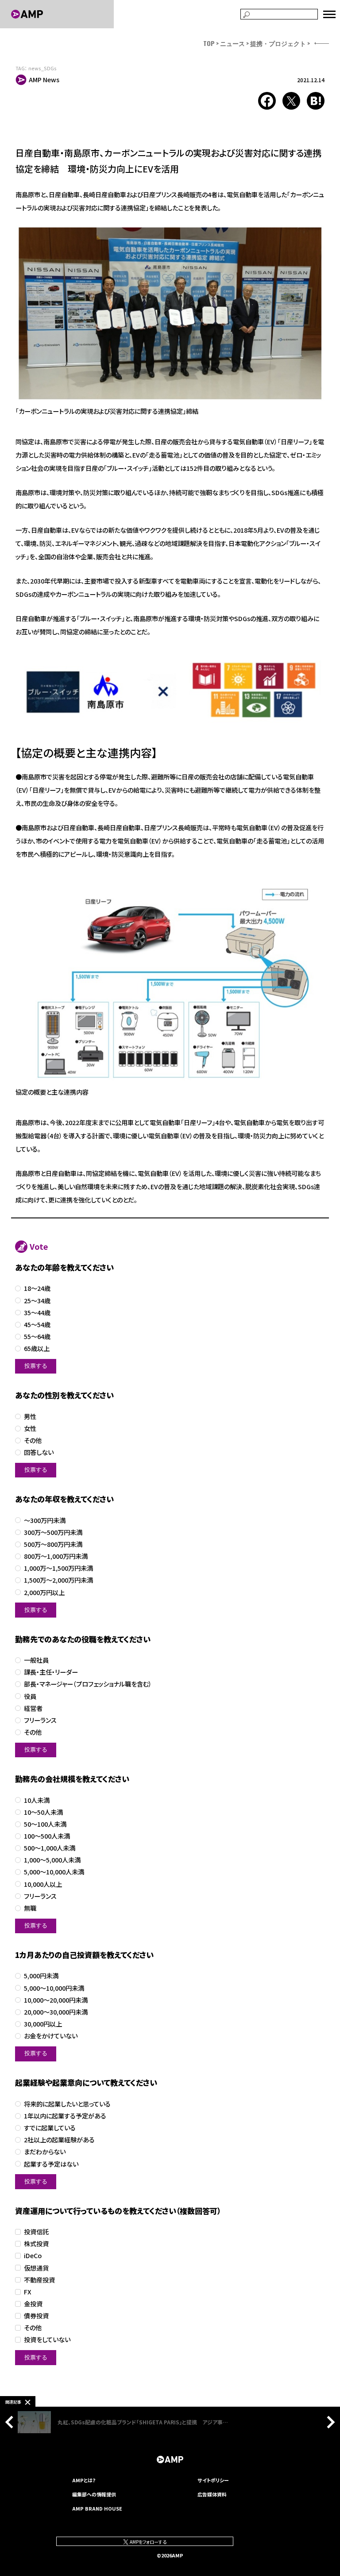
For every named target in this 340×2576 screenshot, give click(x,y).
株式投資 (36, 2244)
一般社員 (36, 1660)
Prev (12, 2422)
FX (28, 2292)
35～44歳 (37, 1313)
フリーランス (40, 1720)
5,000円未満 (41, 1976)
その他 (33, 1441)
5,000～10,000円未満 (54, 1988)
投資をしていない (47, 2340)
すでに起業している (50, 2128)
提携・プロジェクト (278, 43)
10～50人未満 (43, 1812)
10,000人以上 (43, 1884)
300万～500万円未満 (53, 1532)
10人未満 (37, 1800)
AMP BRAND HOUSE (97, 2508)
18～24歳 (37, 1288)
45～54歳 (37, 1325)
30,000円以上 (43, 2024)
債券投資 (36, 2316)
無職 (30, 1908)
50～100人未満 (45, 1824)
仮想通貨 (36, 2268)
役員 (30, 1696)
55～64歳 (37, 1337)
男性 (30, 1417)
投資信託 (36, 2232)
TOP (209, 43)
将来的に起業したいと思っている (67, 2104)
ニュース (232, 43)
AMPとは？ (84, 2480)
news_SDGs (42, 68)
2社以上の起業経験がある (59, 2140)
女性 (30, 1429)
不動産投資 (39, 2280)
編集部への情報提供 (94, 2494)
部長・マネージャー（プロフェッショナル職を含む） (88, 1684)
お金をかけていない (51, 2036)
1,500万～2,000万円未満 (58, 1580)
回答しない (39, 1452)
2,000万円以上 (44, 1593)
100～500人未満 (47, 1836)
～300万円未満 (45, 1521)
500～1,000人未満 (50, 1848)
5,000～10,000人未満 (54, 1872)
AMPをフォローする (148, 2542)
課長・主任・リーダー (51, 1672)
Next (328, 2422)
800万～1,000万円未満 (56, 1556)
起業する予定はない (51, 2164)
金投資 (33, 2304)
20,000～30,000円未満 (56, 2012)
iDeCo (33, 2256)
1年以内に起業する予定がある (65, 2116)
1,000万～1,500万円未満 (58, 1568)
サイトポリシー (213, 2480)
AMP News (44, 80)
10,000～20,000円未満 (56, 2000)
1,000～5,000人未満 (52, 1860)
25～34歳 (37, 1301)
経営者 (33, 1708)
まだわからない (45, 2152)
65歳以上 (37, 1349)
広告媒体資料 (212, 2494)
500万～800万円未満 (53, 1544)
